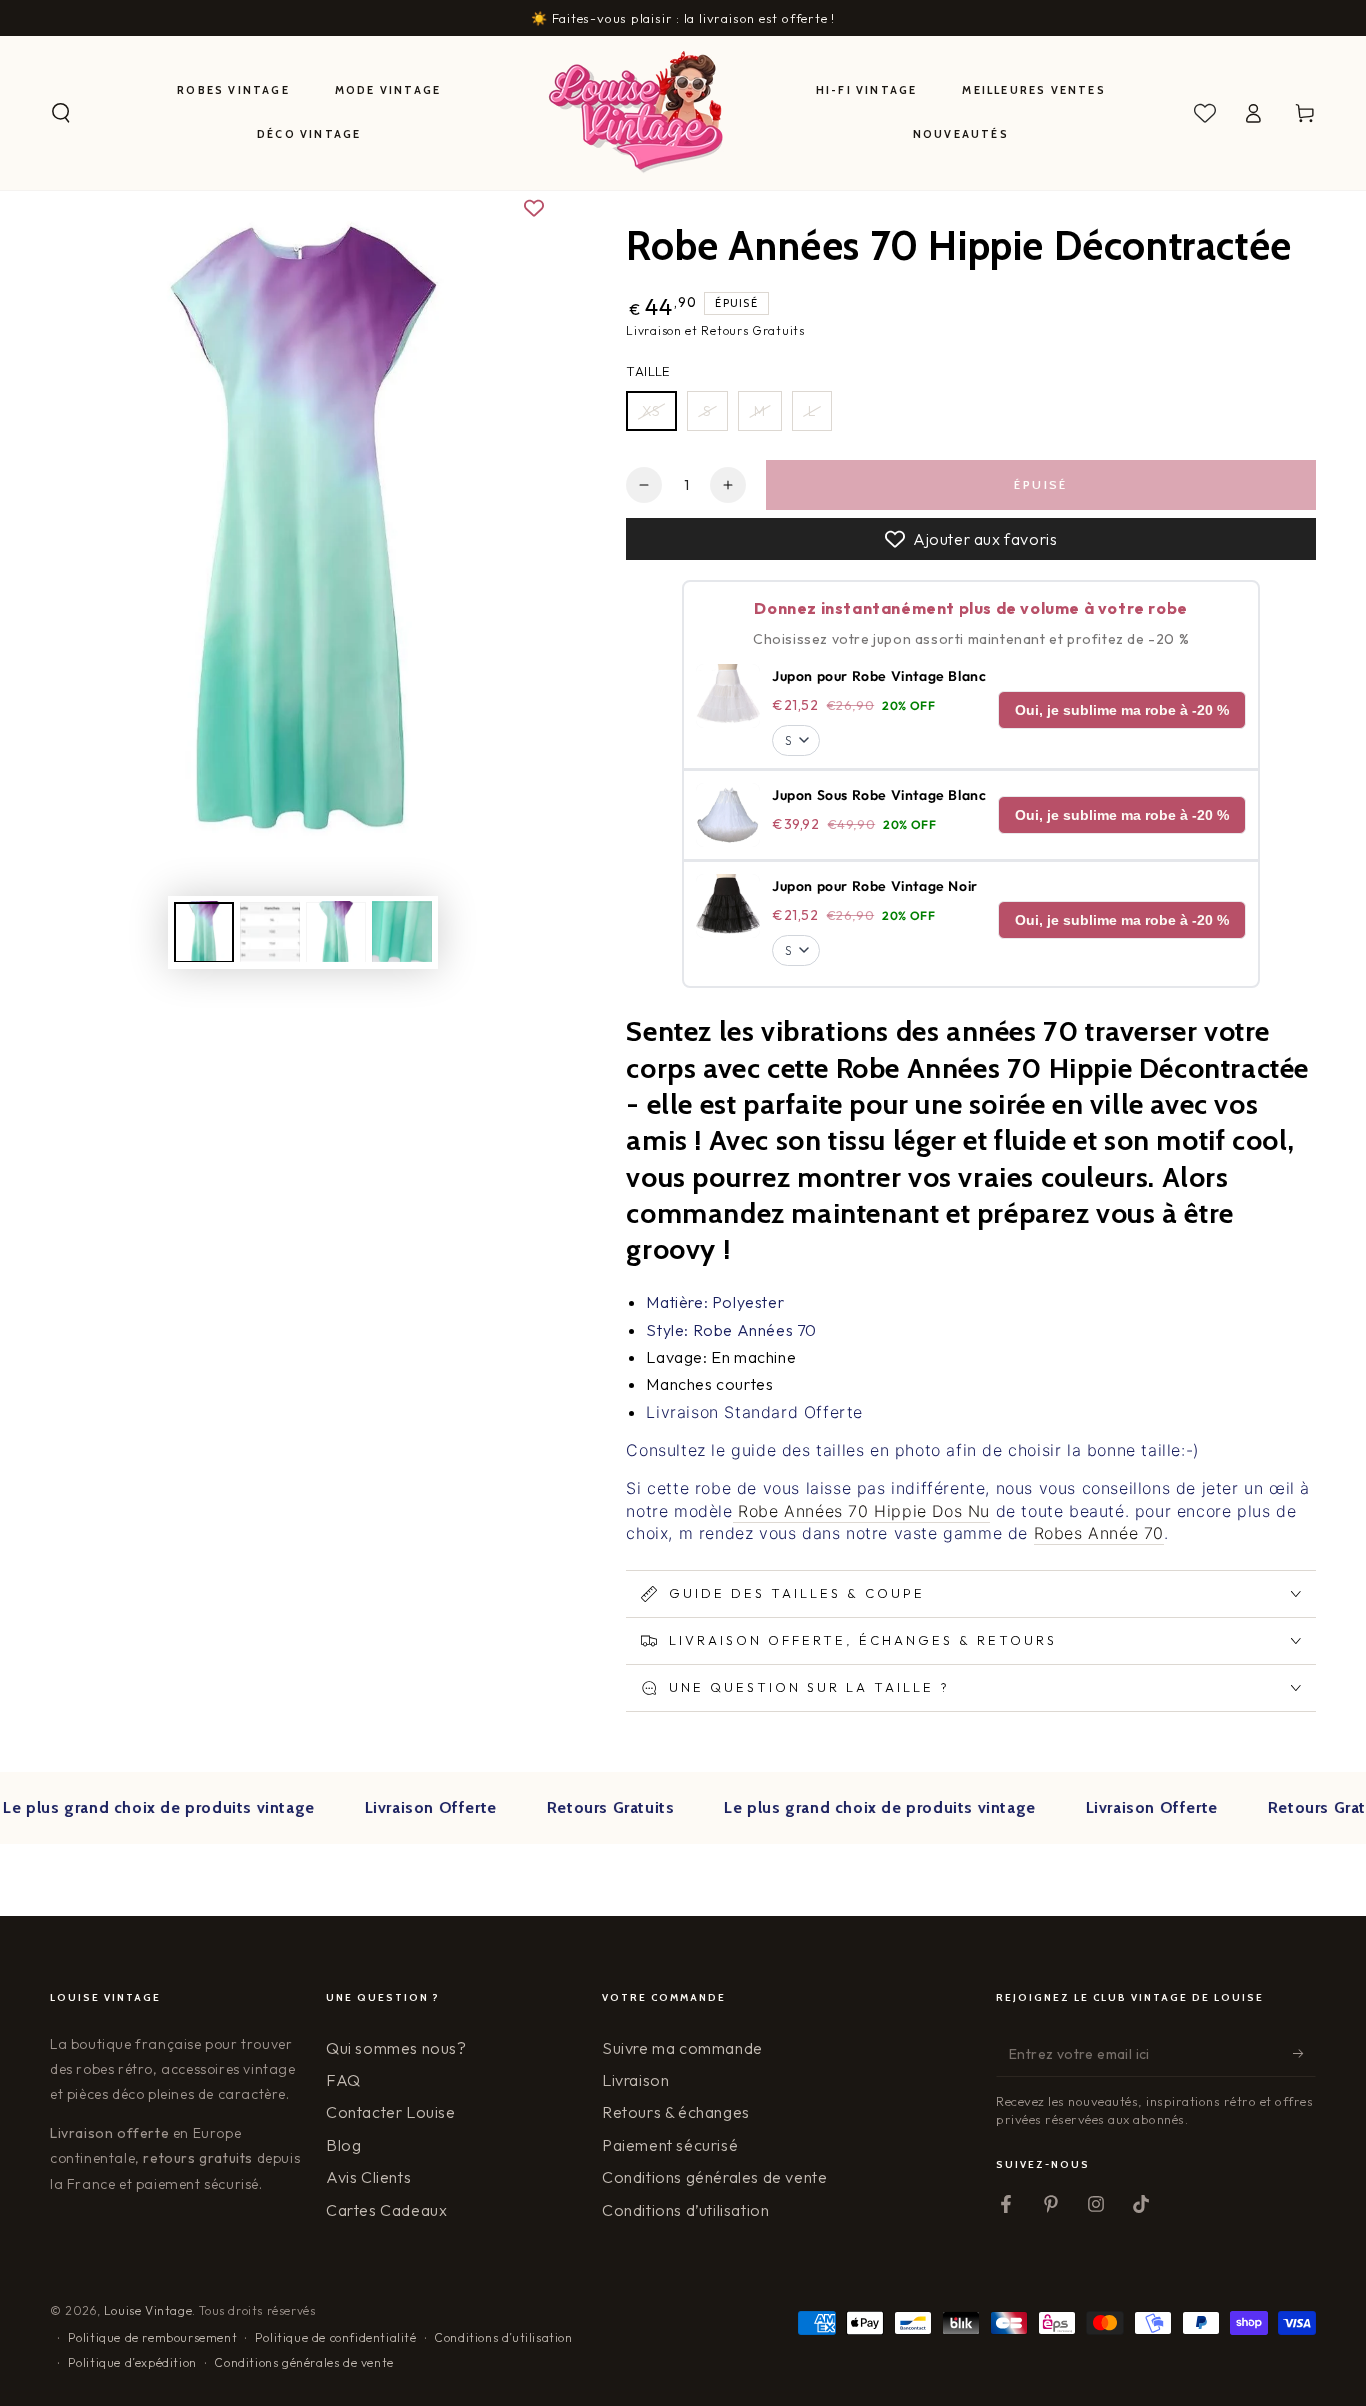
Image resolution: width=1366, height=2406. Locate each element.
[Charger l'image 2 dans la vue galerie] (270, 931)
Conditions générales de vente (714, 2177)
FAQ (343, 2080)
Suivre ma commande (682, 2048)
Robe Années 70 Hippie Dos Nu (861, 1511)
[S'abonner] (1304, 2054)
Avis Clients (368, 2177)
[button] (61, 113)
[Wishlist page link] (1205, 113)
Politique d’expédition (132, 2362)
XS (651, 411)
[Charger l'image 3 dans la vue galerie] (336, 931)
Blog (343, 2145)
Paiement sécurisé (670, 2145)
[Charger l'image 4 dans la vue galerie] (402, 931)
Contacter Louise (391, 2112)
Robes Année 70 (1099, 1533)
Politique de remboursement (153, 2337)
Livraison (635, 2080)
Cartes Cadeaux (386, 2210)
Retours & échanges (676, 2112)
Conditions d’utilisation (685, 2210)
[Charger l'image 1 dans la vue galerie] (204, 931)
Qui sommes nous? (396, 2048)
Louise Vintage (148, 2310)
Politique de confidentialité (336, 2337)
